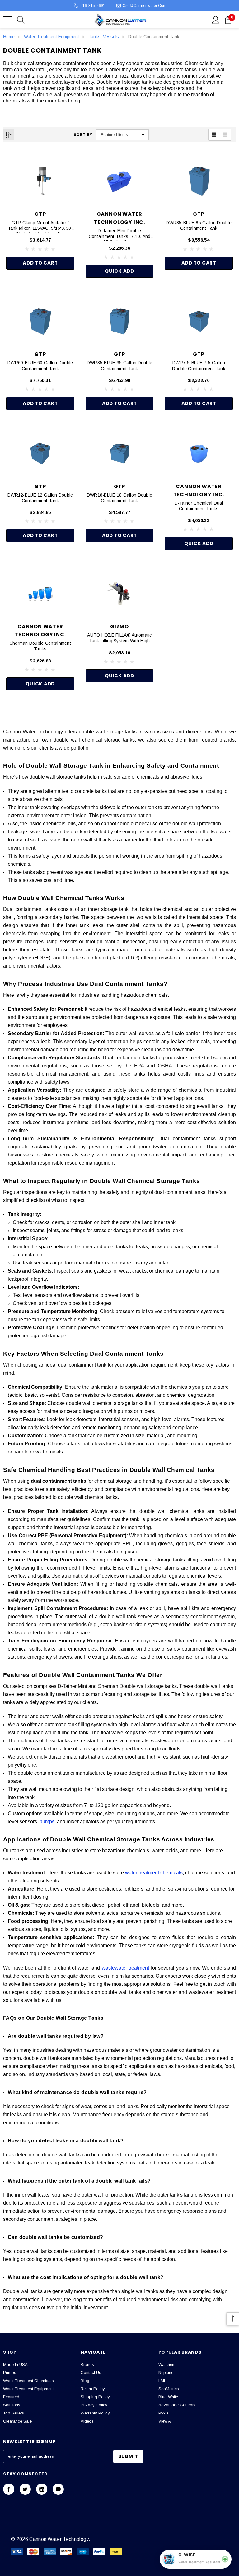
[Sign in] (216, 20)
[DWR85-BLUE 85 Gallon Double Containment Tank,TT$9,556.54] (199, 181)
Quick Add (119, 271)
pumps (47, 1822)
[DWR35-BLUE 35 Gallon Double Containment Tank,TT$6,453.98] (120, 321)
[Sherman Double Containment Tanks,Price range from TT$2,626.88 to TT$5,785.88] (40, 594)
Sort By (83, 135)
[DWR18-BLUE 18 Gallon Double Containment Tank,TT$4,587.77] (120, 454)
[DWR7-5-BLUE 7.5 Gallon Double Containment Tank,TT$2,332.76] (199, 321)
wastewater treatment (126, 1968)
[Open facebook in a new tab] (9, 2489)
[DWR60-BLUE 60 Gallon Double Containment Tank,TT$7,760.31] (40, 321)
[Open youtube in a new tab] (58, 2489)
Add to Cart (40, 263)
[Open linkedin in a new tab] (42, 2489)
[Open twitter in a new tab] (25, 2489)
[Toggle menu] (8, 20)
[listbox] (122, 135)
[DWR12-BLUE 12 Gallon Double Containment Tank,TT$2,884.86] (40, 454)
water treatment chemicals (154, 1873)
